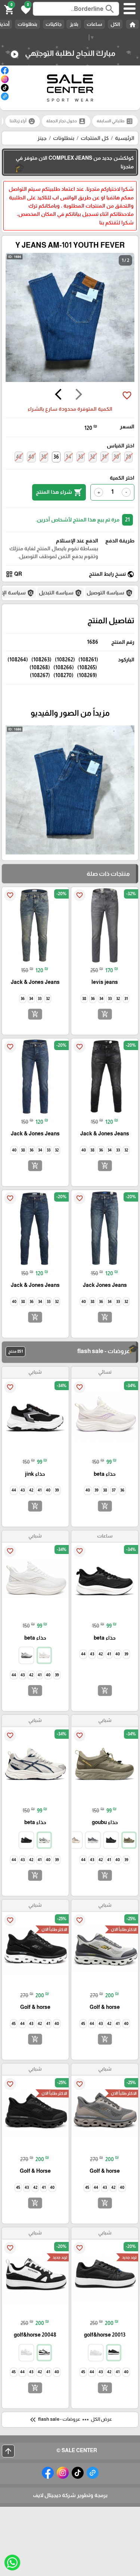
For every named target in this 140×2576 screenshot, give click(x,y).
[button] (25, 9)
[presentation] (79, 395)
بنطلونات (27, 24)
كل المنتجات (95, 138)
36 (56, 457)
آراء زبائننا (23, 121)
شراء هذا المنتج (59, 492)
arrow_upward (8, 2451)
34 (69, 457)
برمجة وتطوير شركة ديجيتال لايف (70, 2495)
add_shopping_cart (105, 1014)
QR (14, 574)
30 (116, 457)
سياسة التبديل (60, 593)
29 (128, 457)
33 (81, 457)
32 (93, 457)
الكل (115, 24)
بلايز (74, 24)
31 (104, 457)
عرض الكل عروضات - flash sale (70, 2420)
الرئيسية (125, 138)
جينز (42, 138)
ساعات (94, 24)
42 (19, 457)
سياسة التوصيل (110, 593)
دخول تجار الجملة (66, 121)
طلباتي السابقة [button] (115, 121)
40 (31, 457)
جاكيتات (54, 24)
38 (44, 457)
